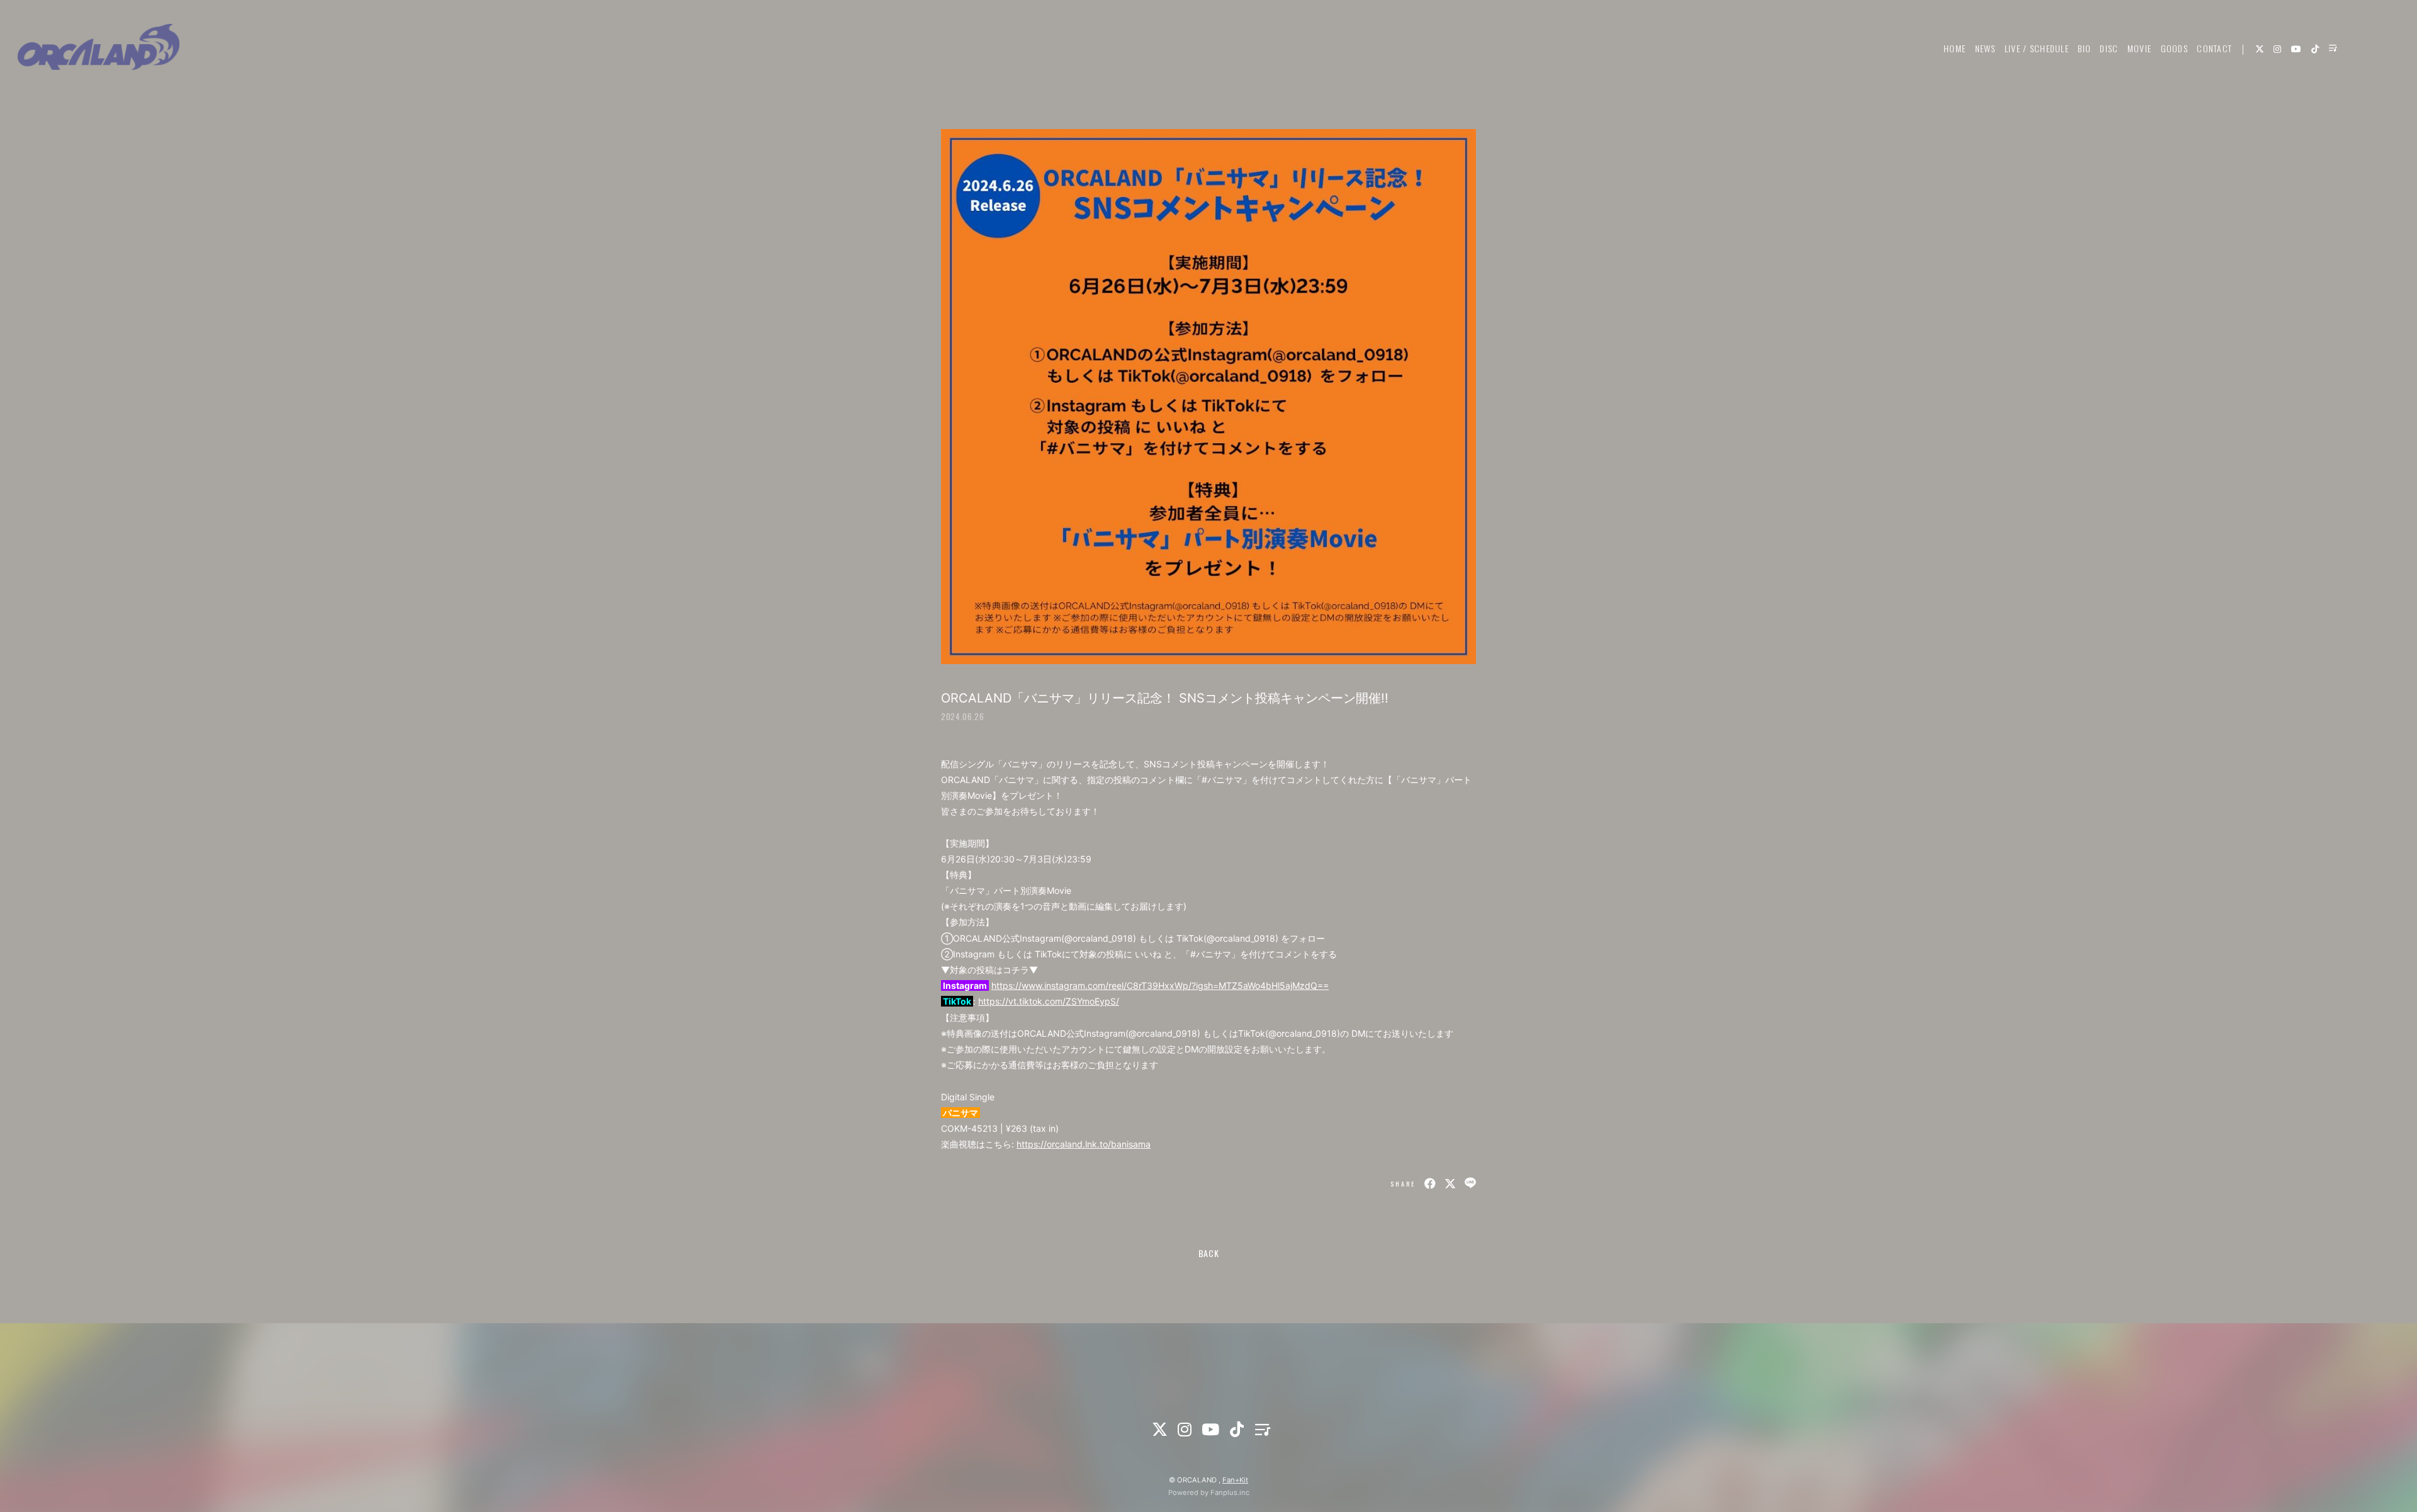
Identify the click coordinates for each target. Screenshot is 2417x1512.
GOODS (2174, 48)
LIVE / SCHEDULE (2037, 48)
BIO (2084, 48)
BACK (1209, 1253)
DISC (2109, 48)
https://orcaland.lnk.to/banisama (1084, 1144)
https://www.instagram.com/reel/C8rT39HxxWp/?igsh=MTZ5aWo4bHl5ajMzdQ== (1160, 985)
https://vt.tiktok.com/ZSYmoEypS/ (1049, 1001)
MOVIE (2139, 48)
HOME (1955, 48)
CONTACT (2214, 48)
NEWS (1986, 48)
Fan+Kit (1235, 1480)
